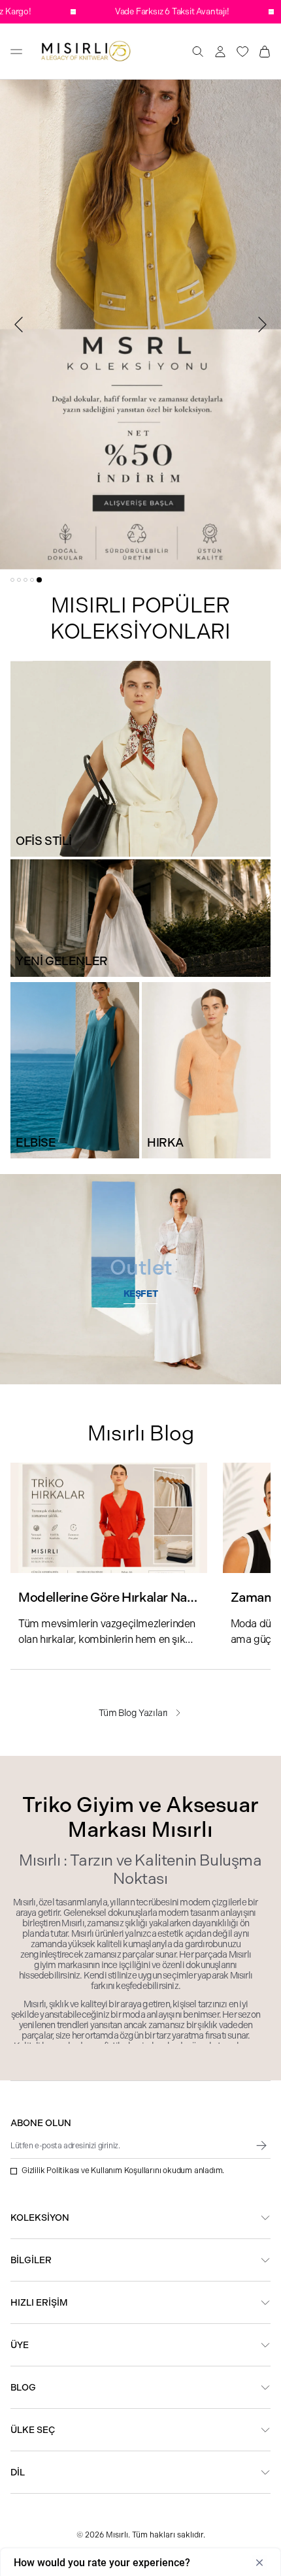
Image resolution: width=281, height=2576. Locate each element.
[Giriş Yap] (220, 52)
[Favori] (242, 52)
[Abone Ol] (261, 2146)
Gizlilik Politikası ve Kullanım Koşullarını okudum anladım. (123, 2171)
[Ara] (198, 52)
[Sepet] (265, 52)
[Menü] (16, 52)
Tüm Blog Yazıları (133, 1713)
